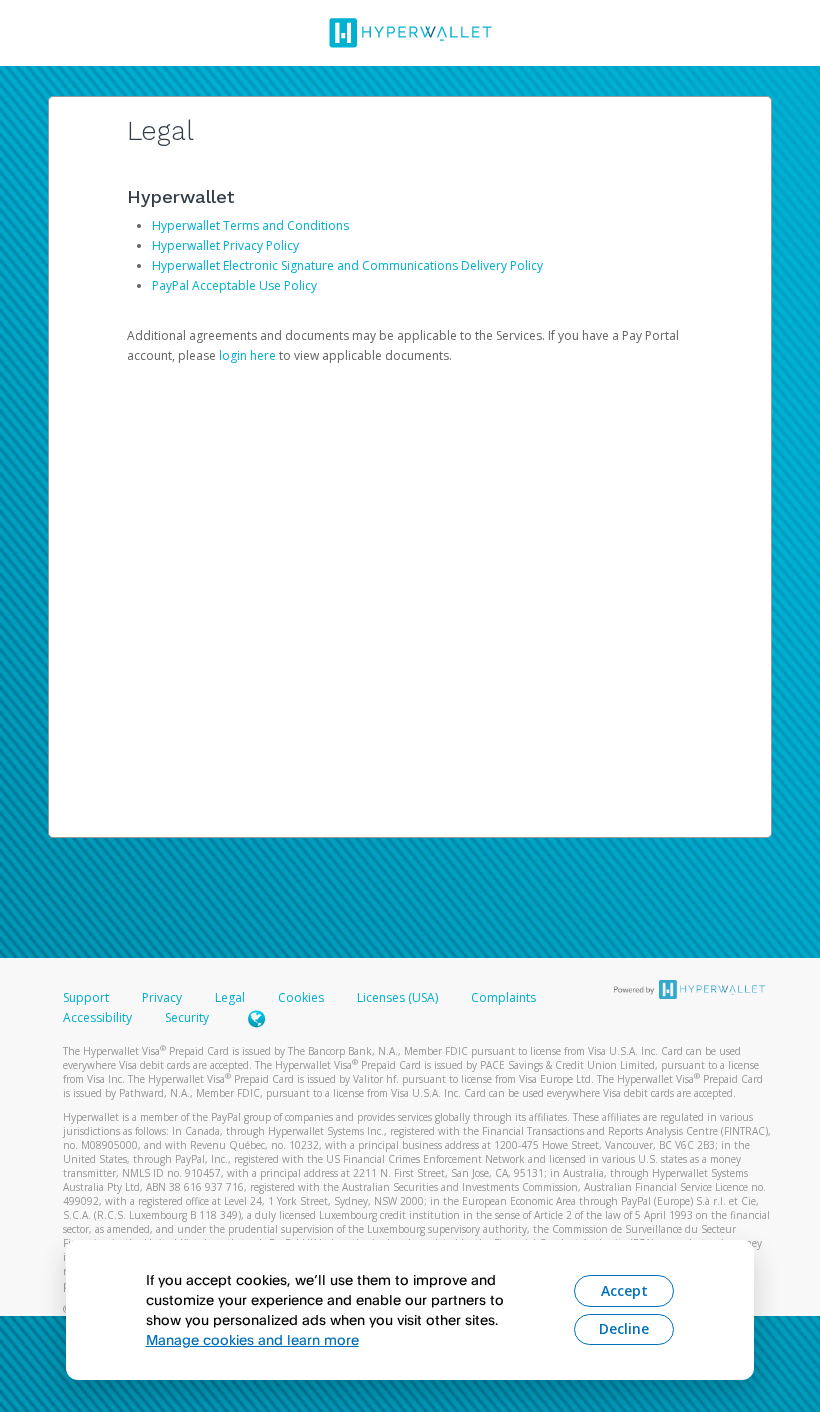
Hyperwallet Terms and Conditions (250, 225)
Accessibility (97, 1017)
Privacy (162, 997)
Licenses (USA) (399, 997)
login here (247, 355)
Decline (624, 1328)
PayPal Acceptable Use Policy (234, 285)
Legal (230, 997)
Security (187, 1017)
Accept (624, 1290)
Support (86, 997)
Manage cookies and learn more (252, 1339)
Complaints (503, 997)
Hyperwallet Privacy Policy (225, 245)
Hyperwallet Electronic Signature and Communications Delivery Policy (347, 265)
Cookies (301, 997)
